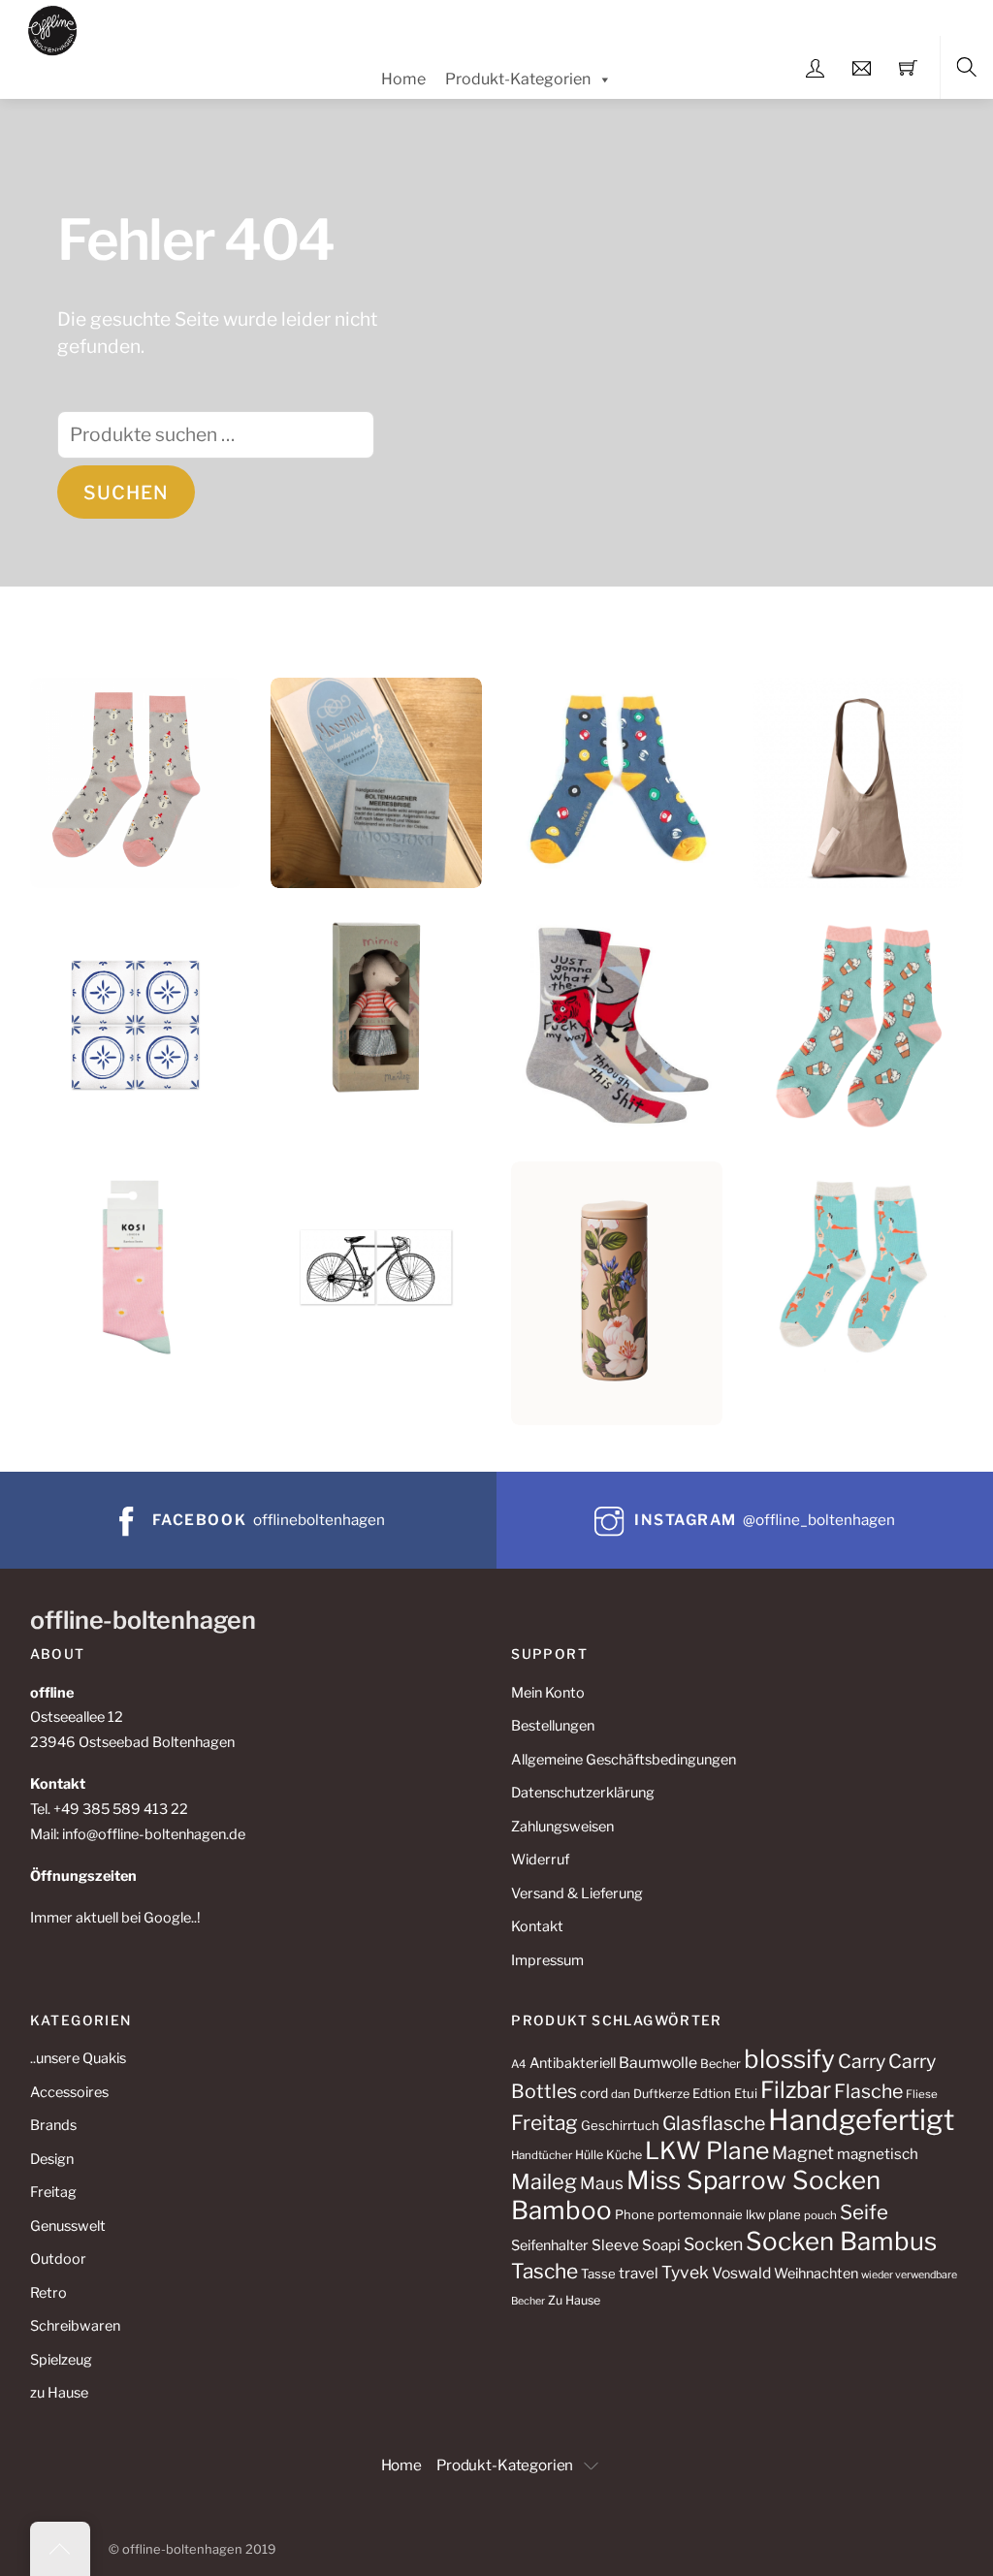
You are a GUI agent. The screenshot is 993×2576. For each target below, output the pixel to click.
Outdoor (58, 2259)
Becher (721, 2064)
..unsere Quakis (78, 2058)
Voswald (741, 2273)
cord (594, 2093)
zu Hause (59, 2393)
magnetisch (878, 2154)
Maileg (544, 2181)
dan (621, 2094)
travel (639, 2273)
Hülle (589, 2155)
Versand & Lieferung (577, 1893)
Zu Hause (574, 2300)
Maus (602, 2183)
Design (52, 2159)
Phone (635, 2214)
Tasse (598, 2274)
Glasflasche (714, 2123)
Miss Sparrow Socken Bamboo (696, 2195)
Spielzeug (61, 2360)
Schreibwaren (75, 2326)
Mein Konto (548, 1693)
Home (403, 79)
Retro (48, 2293)
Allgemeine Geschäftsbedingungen (624, 1760)
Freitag (53, 2192)
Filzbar (796, 2090)
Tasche (545, 2271)
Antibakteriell (573, 2063)
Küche (624, 2155)
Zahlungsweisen (562, 1827)
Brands (53, 2125)
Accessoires (69, 2092)
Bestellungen (553, 1726)
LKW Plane (707, 2150)
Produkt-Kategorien (518, 79)
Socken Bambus (841, 2241)
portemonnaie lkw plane (729, 2214)
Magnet (803, 2153)
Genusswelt (68, 2226)
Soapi (661, 2245)
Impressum (547, 1960)
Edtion (712, 2093)
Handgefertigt (861, 2120)
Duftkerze (661, 2094)
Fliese (922, 2094)
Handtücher (542, 2155)
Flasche (868, 2091)
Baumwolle (658, 2063)
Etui (746, 2093)
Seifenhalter (550, 2245)
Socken (713, 2244)
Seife (864, 2212)
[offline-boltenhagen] (53, 28)
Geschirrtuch (620, 2125)
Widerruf (540, 1860)
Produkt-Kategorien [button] (505, 2465)
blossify (789, 2059)
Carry (862, 2061)
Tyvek (685, 2272)
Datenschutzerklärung (583, 1793)
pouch (820, 2215)
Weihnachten (816, 2274)
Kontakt (537, 1926)
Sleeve (615, 2245)
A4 (519, 2064)
